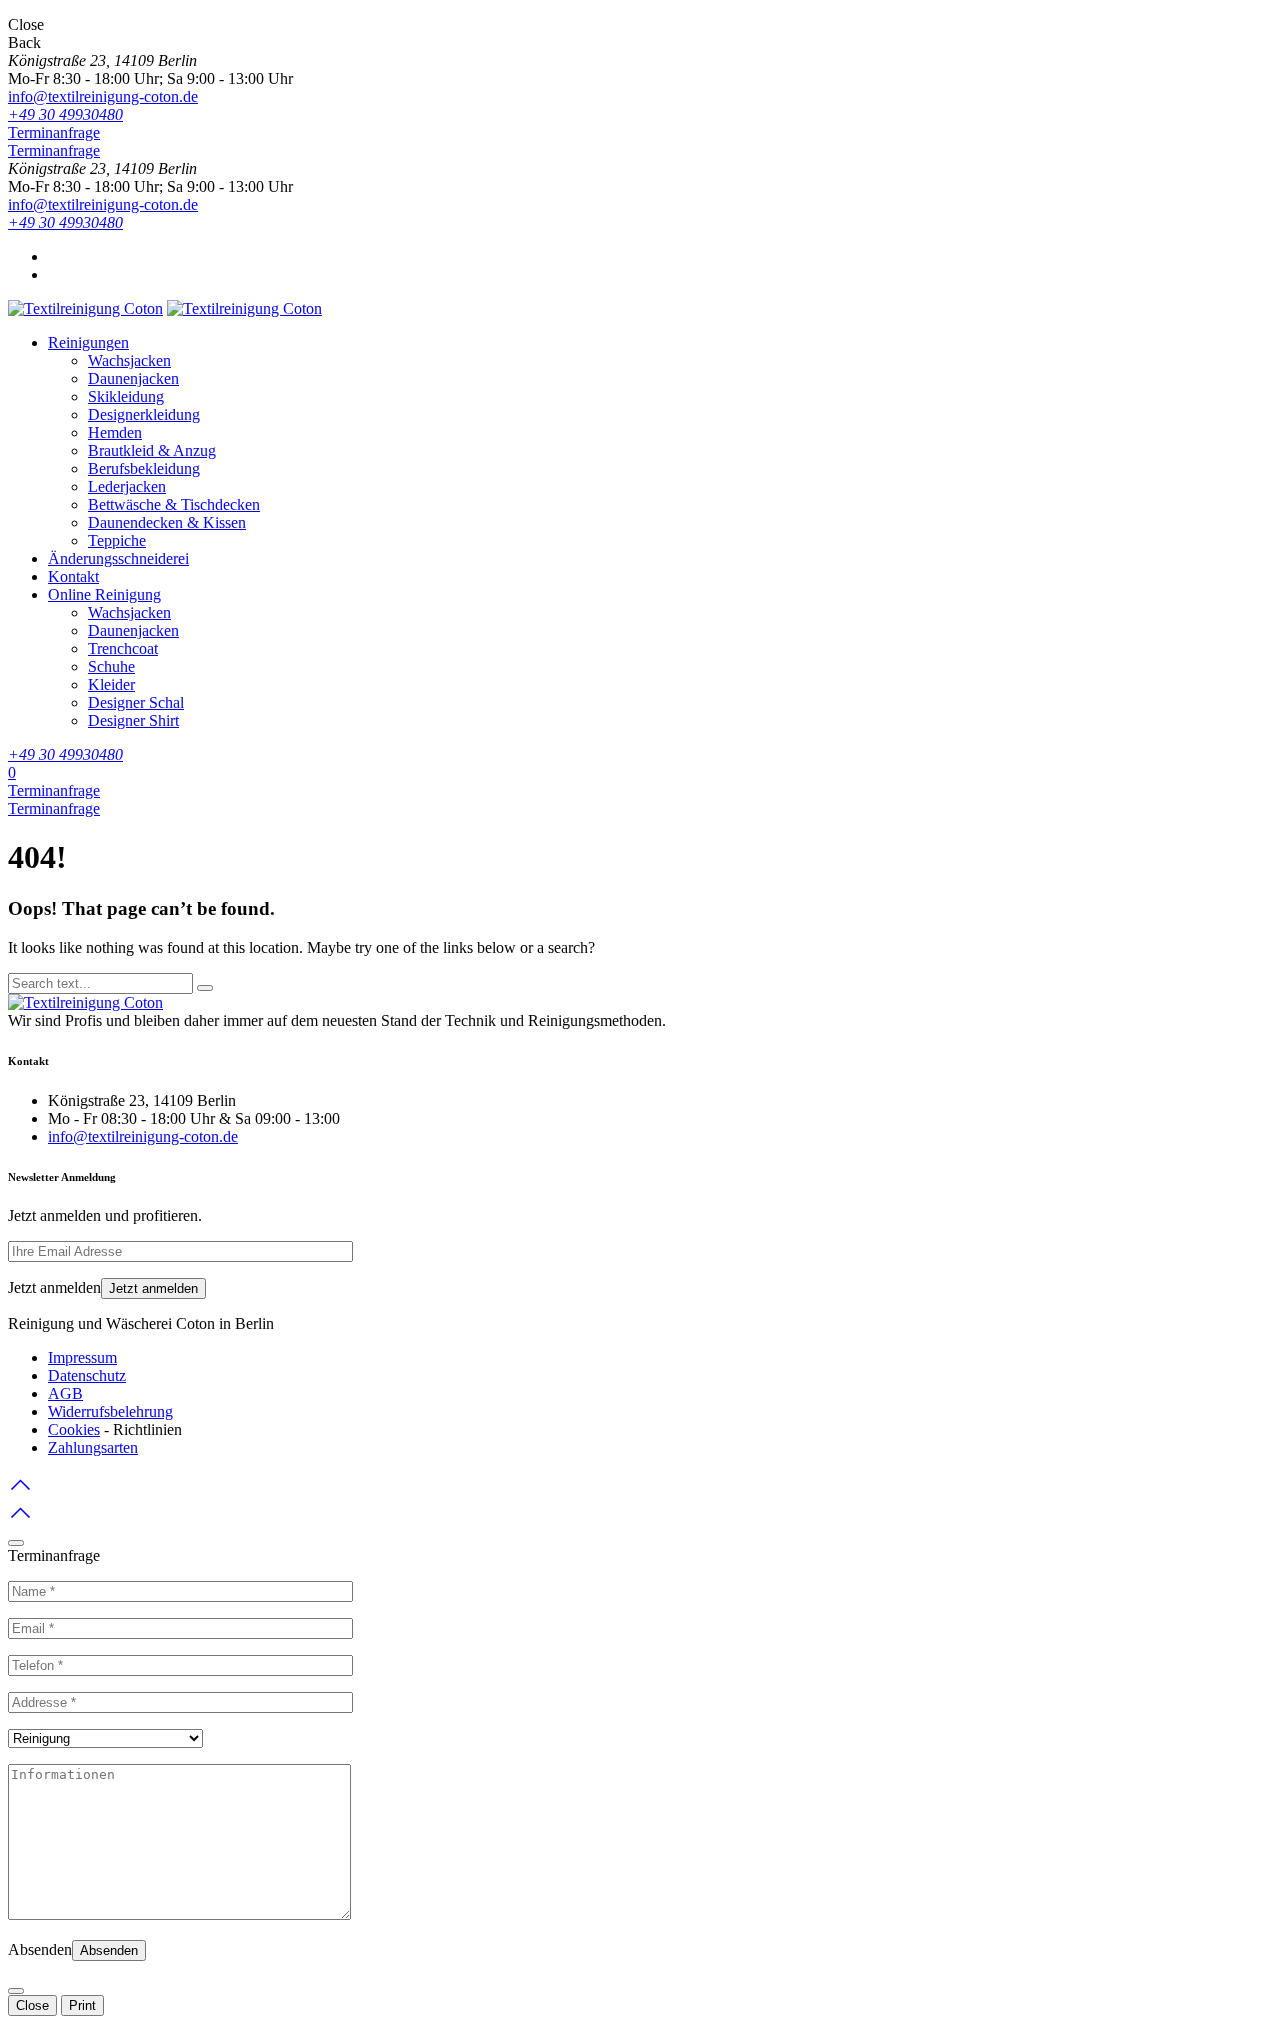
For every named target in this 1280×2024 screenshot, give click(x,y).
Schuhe (111, 666)
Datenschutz (87, 1375)
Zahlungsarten (93, 1447)
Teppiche (117, 540)
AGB (65, 1393)
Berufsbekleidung (144, 468)
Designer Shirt (133, 720)
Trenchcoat (123, 648)
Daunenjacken (133, 378)
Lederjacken (127, 486)
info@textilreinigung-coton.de (103, 96)
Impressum (82, 1357)
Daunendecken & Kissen (167, 522)
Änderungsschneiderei (118, 558)
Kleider (111, 684)
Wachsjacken (129, 360)
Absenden (109, 1950)
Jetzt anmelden (153, 1288)
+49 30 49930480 (65, 114)
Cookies (74, 1429)
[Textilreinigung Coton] (85, 308)
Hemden (115, 432)
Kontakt (73, 576)
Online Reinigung (104, 594)
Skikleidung (126, 396)
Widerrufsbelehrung (110, 1411)
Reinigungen (88, 342)
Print (82, 2005)
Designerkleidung (144, 414)
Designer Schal (136, 702)
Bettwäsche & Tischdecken (174, 504)
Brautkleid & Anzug (152, 450)
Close (32, 2005)
